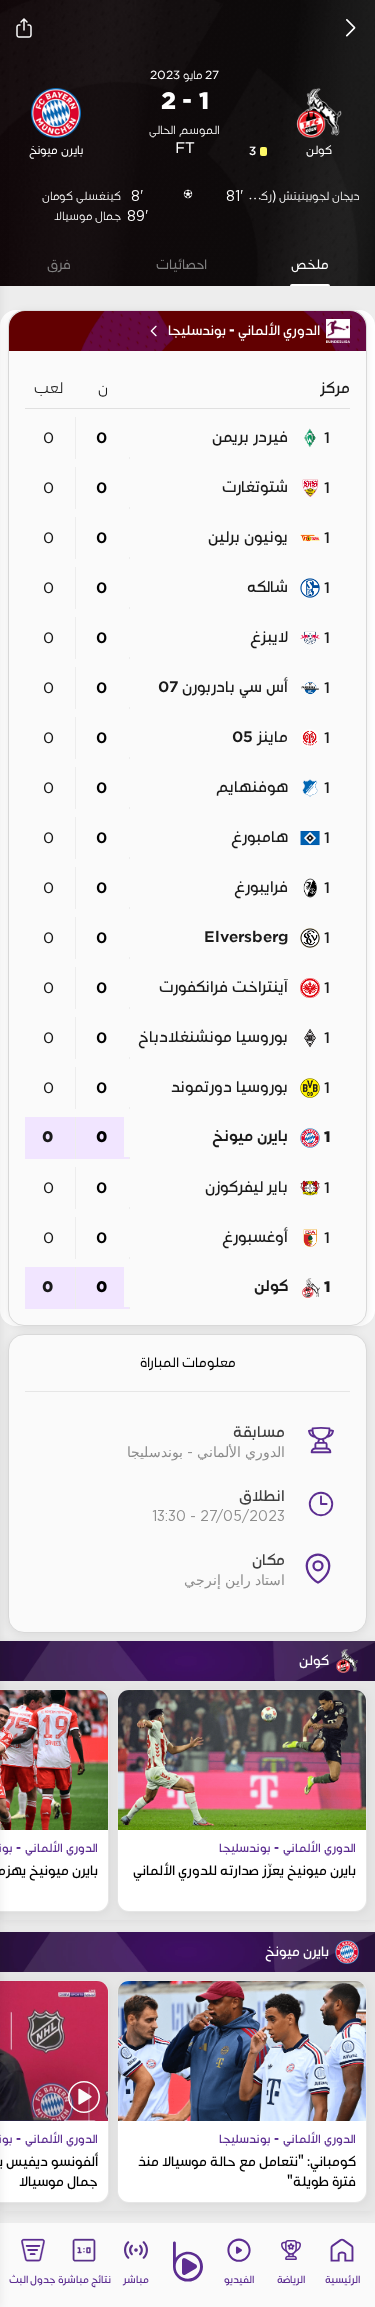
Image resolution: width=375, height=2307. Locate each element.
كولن (271, 1286)
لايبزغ (269, 637)
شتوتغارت (255, 487)
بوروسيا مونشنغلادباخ (213, 1037)
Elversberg (246, 937)
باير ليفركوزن (246, 1187)
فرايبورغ (261, 887)
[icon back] (351, 28)
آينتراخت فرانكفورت (223, 987)
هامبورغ (259, 837)
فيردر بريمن (250, 437)
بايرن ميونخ (250, 1136)
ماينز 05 (260, 737)
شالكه (267, 587)
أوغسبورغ (255, 1237)
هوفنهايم (252, 787)
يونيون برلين (248, 537)
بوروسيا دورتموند (229, 1087)
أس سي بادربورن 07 (223, 687)
